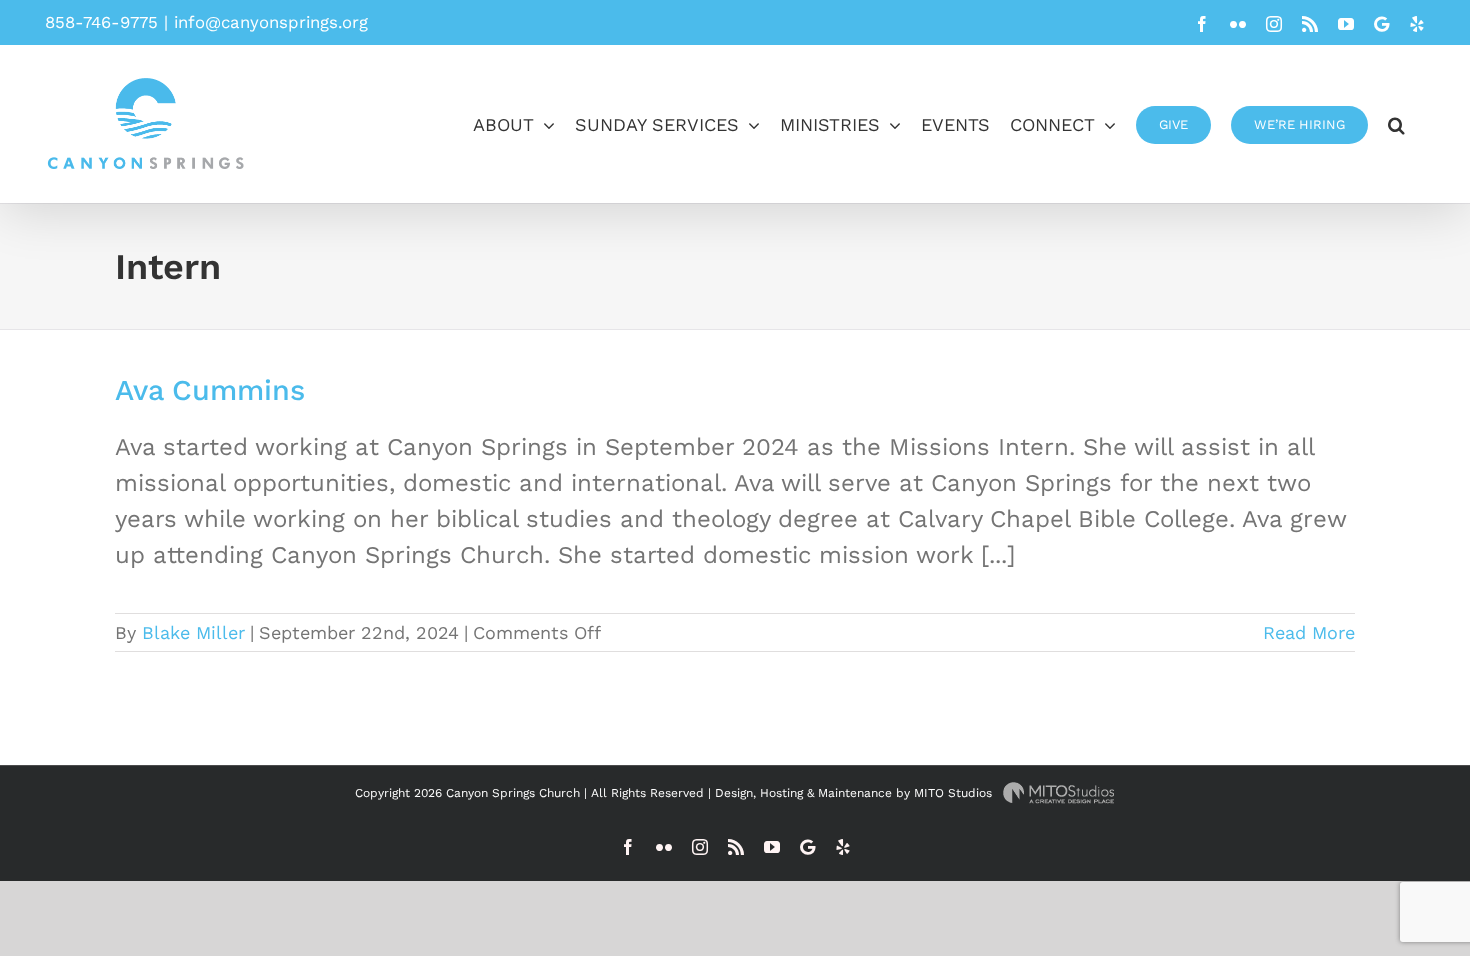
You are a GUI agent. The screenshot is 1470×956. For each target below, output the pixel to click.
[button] (1396, 123)
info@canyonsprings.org (271, 22)
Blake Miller (193, 632)
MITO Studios (955, 793)
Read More (1309, 632)
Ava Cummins (210, 390)
